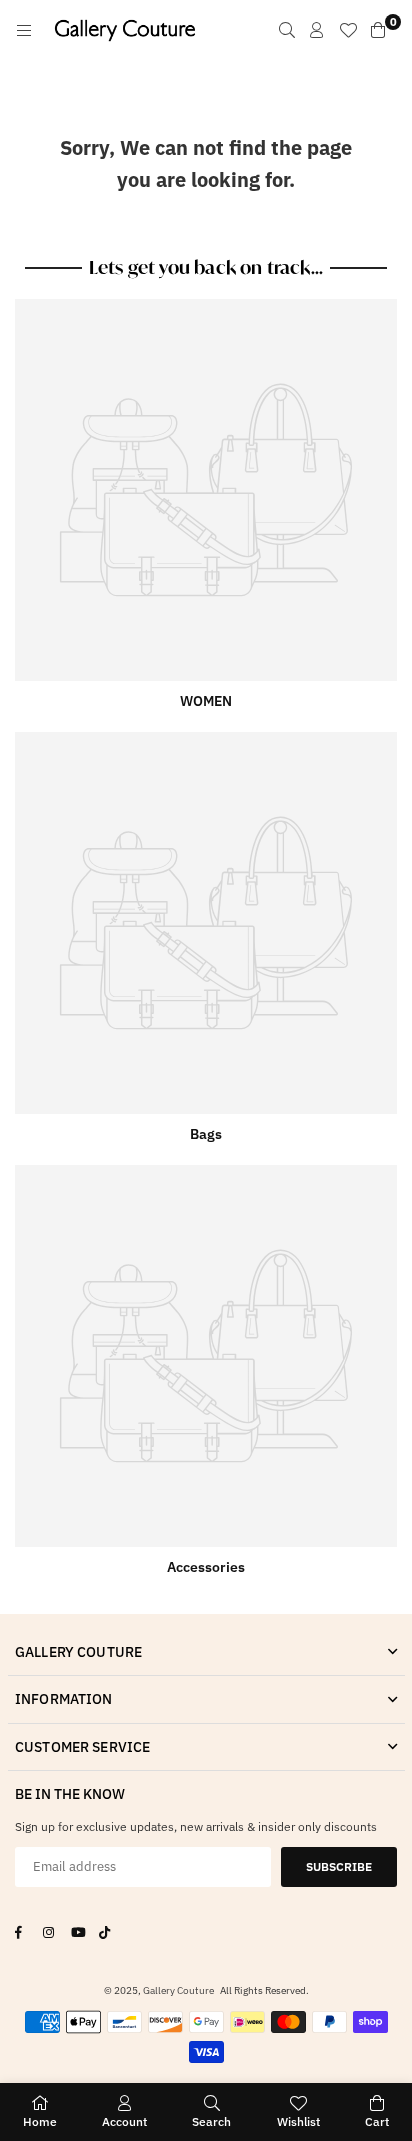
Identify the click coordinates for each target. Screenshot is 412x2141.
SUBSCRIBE (339, 1866)
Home (40, 2121)
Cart (377, 2121)
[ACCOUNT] (317, 30)
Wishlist (298, 2121)
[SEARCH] (287, 30)
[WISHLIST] (348, 30)
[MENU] (24, 30)
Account (124, 2121)
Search (211, 2121)
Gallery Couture (178, 1990)
